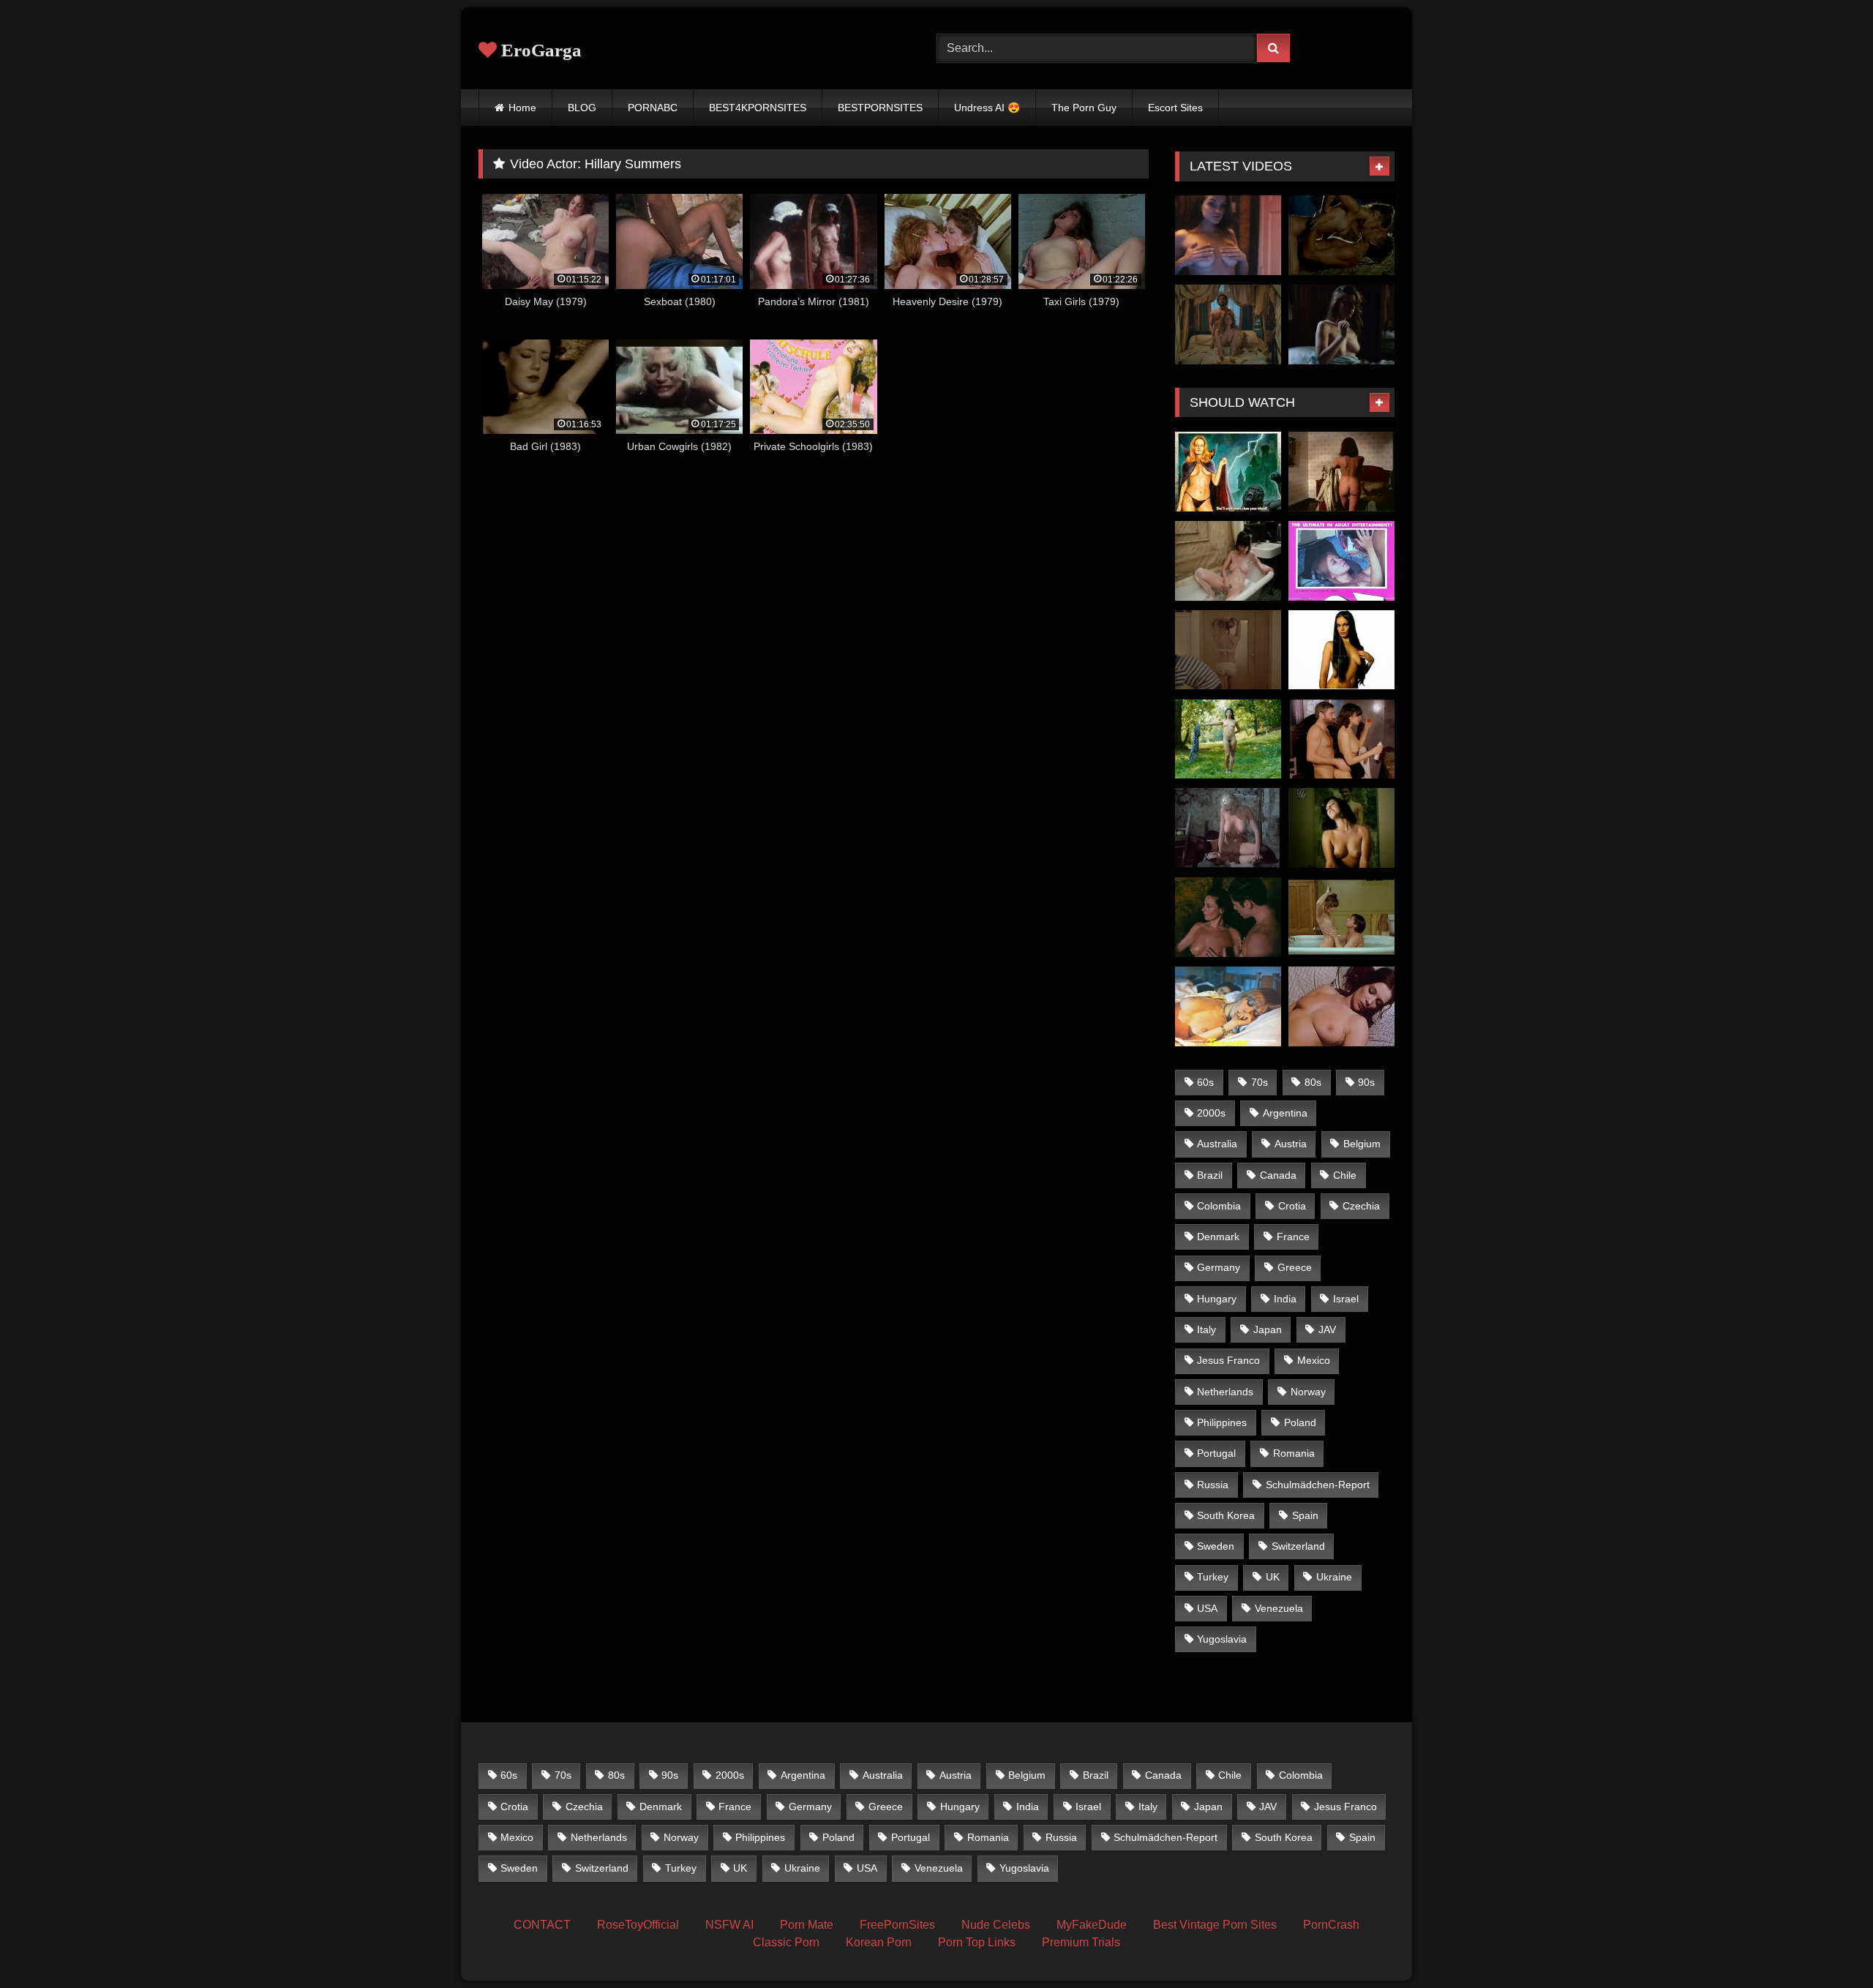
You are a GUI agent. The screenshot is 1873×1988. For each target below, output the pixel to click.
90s (1366, 1082)
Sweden (1216, 1546)
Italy (1206, 1329)
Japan (1268, 1329)
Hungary (1217, 1299)
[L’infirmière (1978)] (1341, 1006)
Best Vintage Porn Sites (1215, 1925)
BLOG (582, 108)
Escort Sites (1175, 108)
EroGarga (539, 50)
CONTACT (542, 1925)
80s (1313, 1082)
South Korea (1226, 1515)
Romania (1294, 1453)
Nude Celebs (996, 1925)
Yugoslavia (1222, 1639)
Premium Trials (1081, 1942)
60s (1205, 1082)
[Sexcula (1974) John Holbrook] (1228, 472)
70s (1260, 1082)
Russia (1213, 1485)
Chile (1345, 1175)
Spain (1305, 1515)
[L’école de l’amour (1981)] (1341, 739)
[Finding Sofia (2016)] (1341, 325)
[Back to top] (1828, 1944)
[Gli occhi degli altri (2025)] (1228, 917)
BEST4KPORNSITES (758, 108)
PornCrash (1331, 1925)
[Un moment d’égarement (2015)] (1341, 235)
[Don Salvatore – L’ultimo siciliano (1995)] (1228, 828)
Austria (1291, 1144)
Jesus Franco (1228, 1360)
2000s (1211, 1113)
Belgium (1362, 1144)
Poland (1300, 1422)
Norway (1308, 1392)
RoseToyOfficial (638, 1925)
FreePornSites (897, 1925)
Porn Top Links (977, 1942)
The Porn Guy (1084, 108)
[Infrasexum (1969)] (1341, 561)
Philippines (1222, 1422)
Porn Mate (807, 1925)
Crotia (1292, 1206)
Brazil (1210, 1175)
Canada (1278, 1175)
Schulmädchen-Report (1318, 1485)
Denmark (1218, 1237)
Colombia (1219, 1206)
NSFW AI (729, 1925)
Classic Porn (786, 1942)
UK (1273, 1577)
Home (522, 108)
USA (1207, 1608)
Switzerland (1298, 1546)
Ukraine (1334, 1577)
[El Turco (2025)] (1228, 325)
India (1285, 1299)
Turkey (1213, 1577)
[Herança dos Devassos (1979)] (1341, 472)
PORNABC (653, 108)
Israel (1346, 1299)
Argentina (1285, 1113)
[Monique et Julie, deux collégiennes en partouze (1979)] (1228, 1006)
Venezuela (1279, 1608)
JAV (1327, 1329)
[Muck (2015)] (1228, 235)
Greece (1295, 1267)
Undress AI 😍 (987, 108)
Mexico (1314, 1360)
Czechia (1361, 1206)
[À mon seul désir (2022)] (1228, 739)
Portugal (1216, 1453)
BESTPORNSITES (880, 108)
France (1293, 1237)
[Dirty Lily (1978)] (1341, 650)
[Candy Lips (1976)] (1228, 561)
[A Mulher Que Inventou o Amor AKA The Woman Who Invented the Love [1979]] (1341, 828)
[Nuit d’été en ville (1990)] (1341, 917)
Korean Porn (879, 1942)
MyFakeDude (1092, 1925)
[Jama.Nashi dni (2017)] (1228, 650)
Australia (1217, 1144)
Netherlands (1225, 1392)
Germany (1219, 1267)
